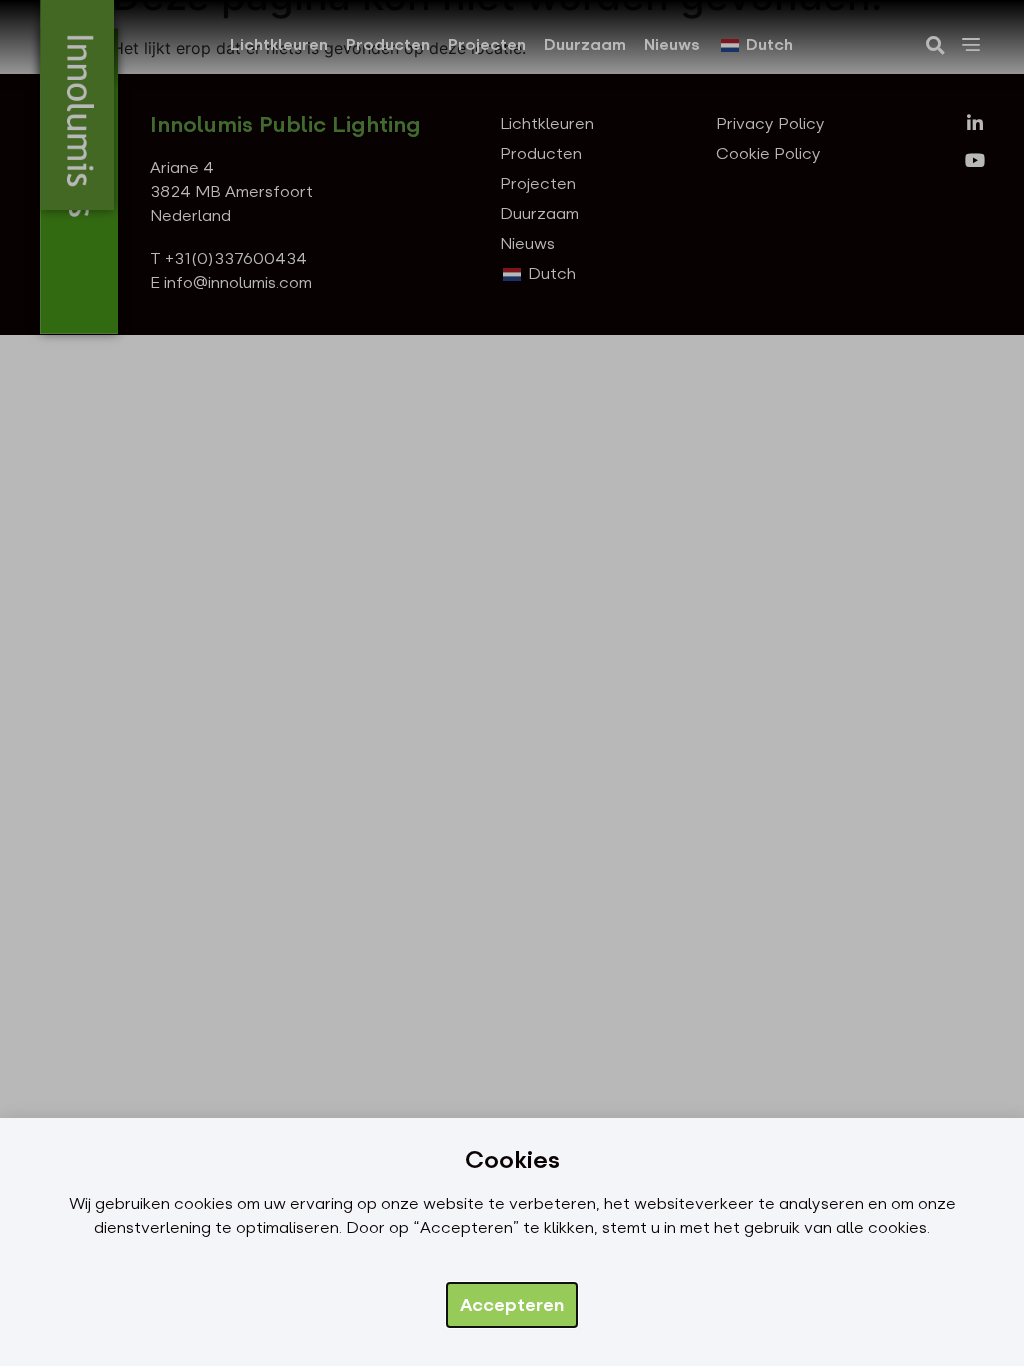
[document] (512, 683)
